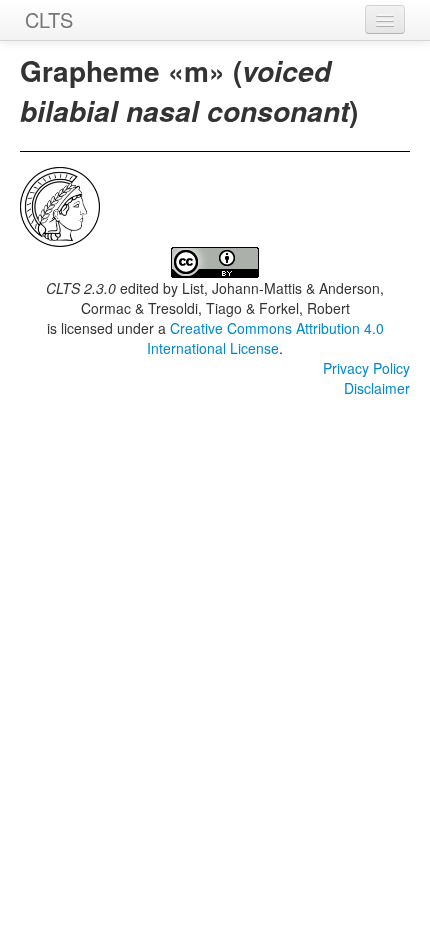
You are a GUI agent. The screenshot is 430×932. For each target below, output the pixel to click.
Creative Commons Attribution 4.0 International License (265, 338)
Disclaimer (377, 388)
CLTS (49, 19)
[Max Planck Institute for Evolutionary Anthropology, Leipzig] (60, 205)
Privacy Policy (366, 368)
